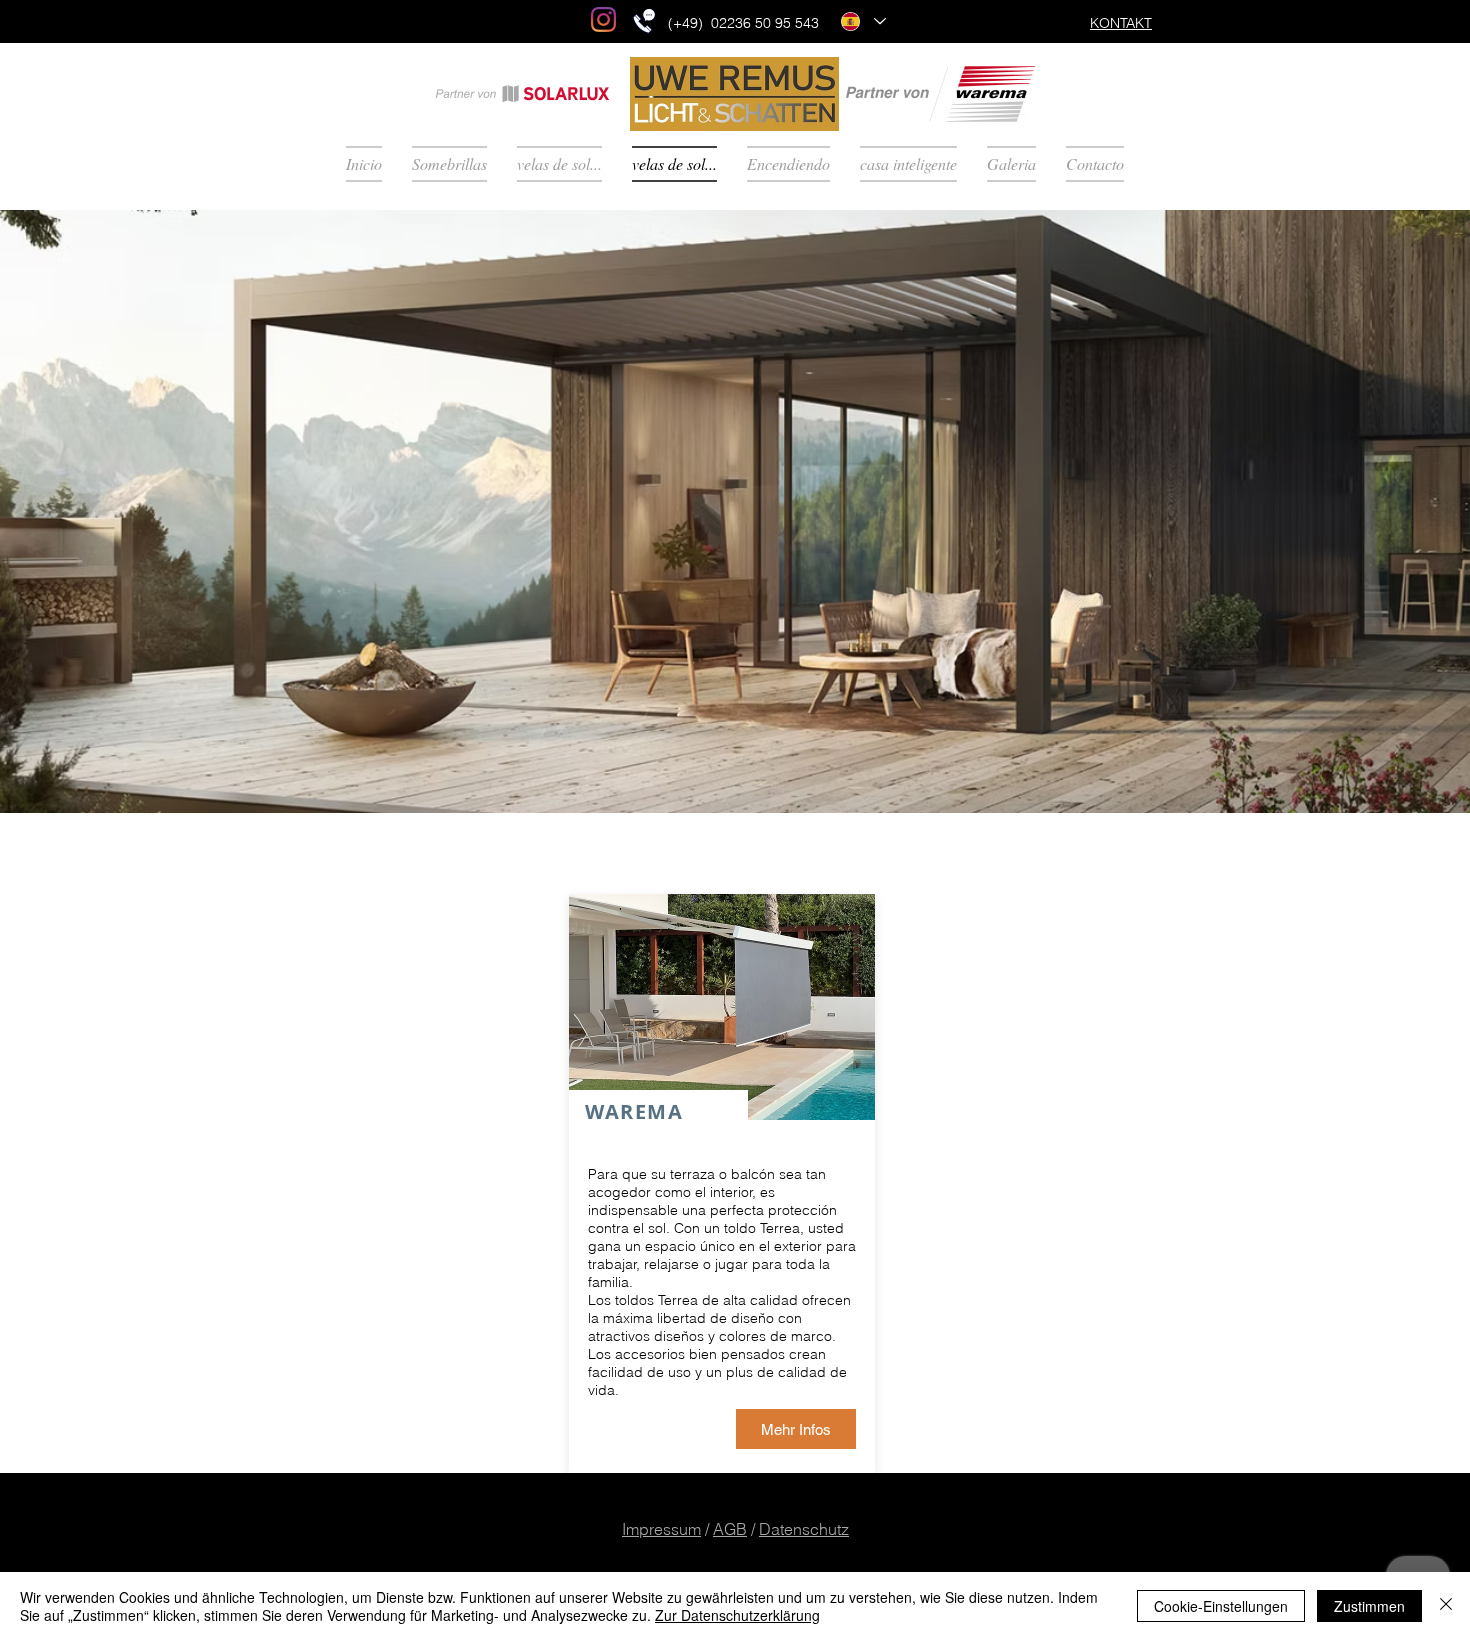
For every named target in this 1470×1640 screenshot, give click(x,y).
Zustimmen (1369, 1606)
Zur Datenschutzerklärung (737, 1615)
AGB (730, 1529)
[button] (735, 511)
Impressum (661, 1529)
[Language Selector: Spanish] (863, 21)
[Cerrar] (1446, 1606)
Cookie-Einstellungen (1221, 1606)
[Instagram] (603, 19)
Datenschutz (804, 1529)
